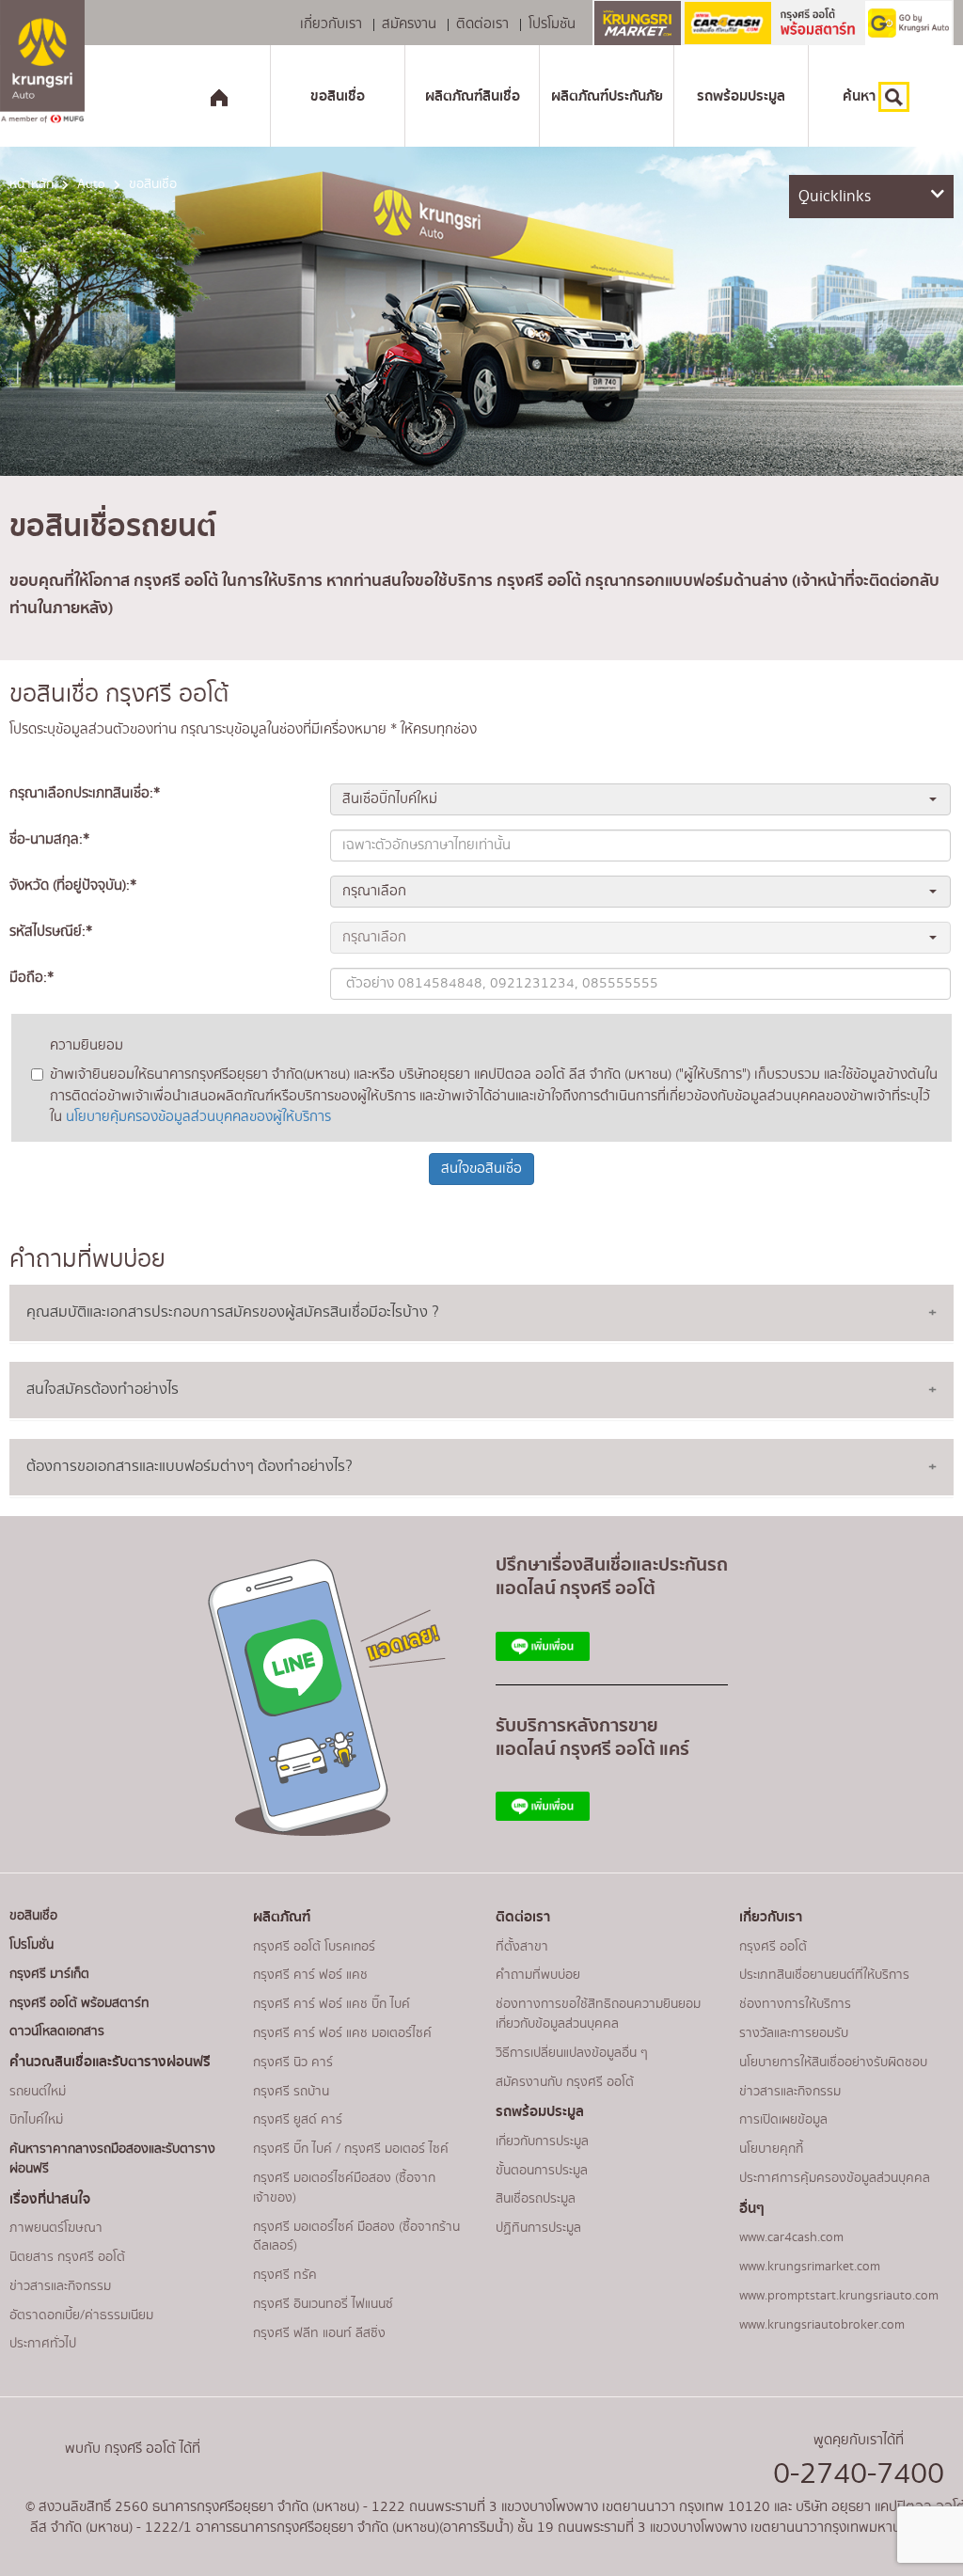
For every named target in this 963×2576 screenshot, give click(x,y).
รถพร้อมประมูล (741, 96)
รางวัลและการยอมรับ (794, 2033)
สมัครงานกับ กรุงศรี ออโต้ (565, 2082)
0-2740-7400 (859, 2474)
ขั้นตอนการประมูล (542, 2171)
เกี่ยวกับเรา (331, 25)
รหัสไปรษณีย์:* (51, 932)
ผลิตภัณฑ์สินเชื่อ (473, 96)
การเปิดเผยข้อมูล (783, 2120)
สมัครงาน (409, 25)
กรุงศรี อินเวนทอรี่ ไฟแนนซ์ (323, 2304)
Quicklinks (835, 196)
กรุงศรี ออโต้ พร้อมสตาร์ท (79, 2003)
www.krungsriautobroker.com (822, 2325)
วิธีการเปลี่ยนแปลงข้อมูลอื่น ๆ (572, 2053)
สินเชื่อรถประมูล (536, 2199)
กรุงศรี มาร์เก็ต (49, 1974)
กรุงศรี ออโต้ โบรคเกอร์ (314, 1947)
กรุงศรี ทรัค (285, 2275)
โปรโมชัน (552, 25)
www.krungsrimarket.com (810, 2267)
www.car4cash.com (791, 2237)
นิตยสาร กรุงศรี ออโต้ (67, 2257)
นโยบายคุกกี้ (771, 2149)
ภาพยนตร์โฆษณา (56, 2228)
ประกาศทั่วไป (43, 2344)
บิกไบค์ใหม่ (36, 2120)
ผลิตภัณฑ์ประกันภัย (607, 96)
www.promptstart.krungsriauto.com (839, 2296)
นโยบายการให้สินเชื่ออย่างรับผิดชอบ (833, 2062)
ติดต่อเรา (482, 25)
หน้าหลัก (32, 184)
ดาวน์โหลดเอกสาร (57, 2031)
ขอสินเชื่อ (338, 96)
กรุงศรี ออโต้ (773, 1947)
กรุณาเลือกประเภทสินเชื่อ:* (85, 794)
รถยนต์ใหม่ (38, 2092)
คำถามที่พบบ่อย (538, 1975)
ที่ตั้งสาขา (522, 1947)
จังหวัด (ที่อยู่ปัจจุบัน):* (73, 886)
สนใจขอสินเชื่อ (481, 1169)
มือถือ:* (32, 978)
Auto (91, 184)
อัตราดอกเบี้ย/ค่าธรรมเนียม (81, 2315)
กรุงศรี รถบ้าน (291, 2092)
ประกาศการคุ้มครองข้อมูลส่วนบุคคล (835, 2178)
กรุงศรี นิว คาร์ (293, 2062)
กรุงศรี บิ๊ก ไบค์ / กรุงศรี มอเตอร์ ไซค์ (351, 2149)
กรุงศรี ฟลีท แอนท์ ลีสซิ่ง (319, 2333)
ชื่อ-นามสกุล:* (49, 840)
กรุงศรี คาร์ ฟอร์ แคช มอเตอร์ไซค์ (342, 2033)
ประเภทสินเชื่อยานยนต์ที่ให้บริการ (824, 1975)
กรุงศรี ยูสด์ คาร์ (298, 2120)
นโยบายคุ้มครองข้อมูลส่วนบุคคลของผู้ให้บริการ (198, 1117)
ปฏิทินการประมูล (538, 2228)
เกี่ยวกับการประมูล (542, 2141)
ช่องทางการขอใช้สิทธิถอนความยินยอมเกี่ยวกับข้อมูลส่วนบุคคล (598, 2014)
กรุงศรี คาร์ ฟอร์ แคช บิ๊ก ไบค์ (332, 2004)
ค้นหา (860, 96)
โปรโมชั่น (32, 1945)
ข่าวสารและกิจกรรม (60, 2286)
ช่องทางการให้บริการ (795, 2004)
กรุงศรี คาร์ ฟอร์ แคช (310, 1975)
